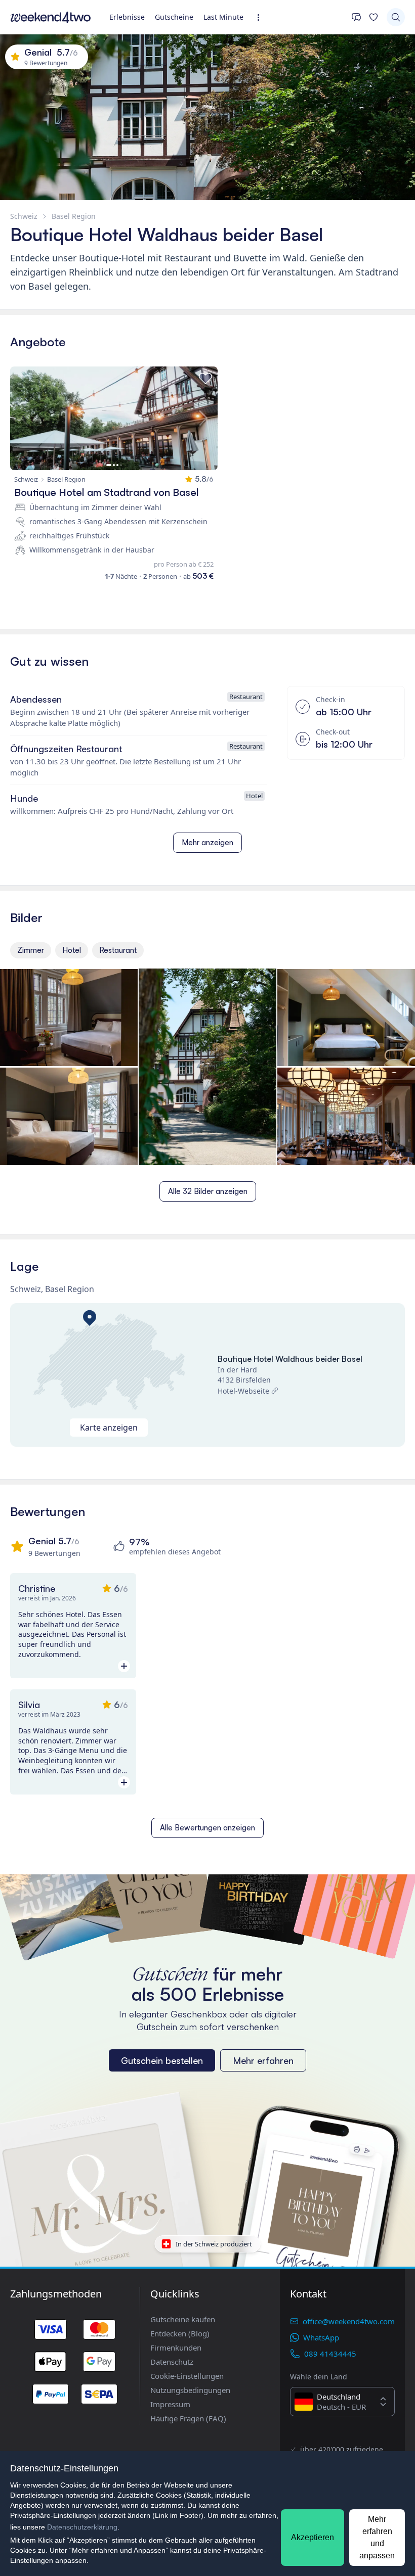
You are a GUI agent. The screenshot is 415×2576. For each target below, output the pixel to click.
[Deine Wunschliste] (373, 17)
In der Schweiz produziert (214, 2244)
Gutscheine (174, 17)
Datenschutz (172, 2362)
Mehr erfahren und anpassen (377, 2537)
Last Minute (223, 17)
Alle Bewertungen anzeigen (207, 1828)
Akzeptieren (313, 2537)
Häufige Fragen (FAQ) (188, 2418)
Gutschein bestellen (162, 2060)
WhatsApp (321, 2337)
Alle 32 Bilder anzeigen (208, 1191)
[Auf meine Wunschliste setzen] (205, 379)
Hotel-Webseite (243, 1391)
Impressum (170, 2404)
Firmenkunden (176, 2348)
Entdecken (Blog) (180, 2333)
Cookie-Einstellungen (187, 2376)
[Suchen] (396, 17)
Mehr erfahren (263, 2060)
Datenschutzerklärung (82, 2527)
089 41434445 (330, 2354)
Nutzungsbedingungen (190, 2390)
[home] (51, 17)
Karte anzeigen (109, 1428)
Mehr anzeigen (207, 842)
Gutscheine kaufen (183, 2319)
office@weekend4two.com (349, 2321)
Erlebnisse (127, 17)
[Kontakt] (356, 17)
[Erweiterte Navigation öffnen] (261, 17)
